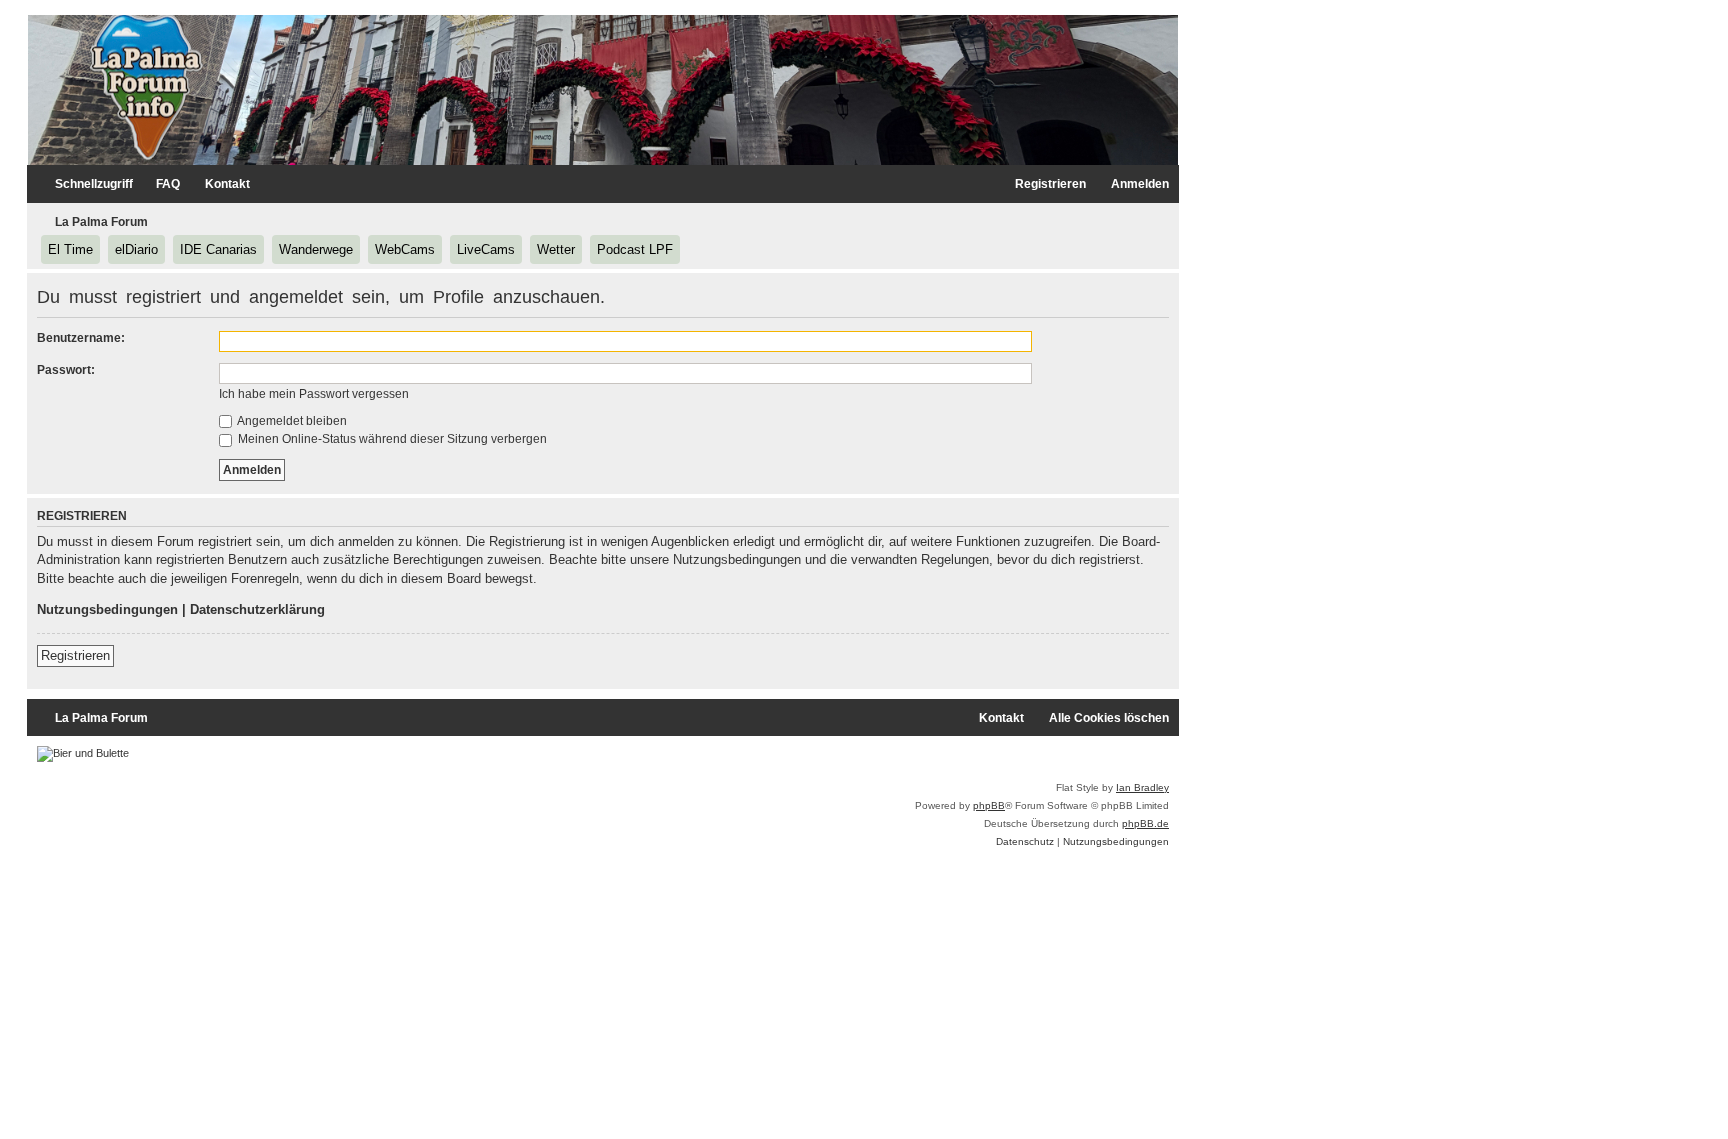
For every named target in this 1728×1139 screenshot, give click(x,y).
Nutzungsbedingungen (107, 609)
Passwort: (66, 370)
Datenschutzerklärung (257, 609)
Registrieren (75, 655)
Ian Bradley (1142, 787)
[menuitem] (159, 184)
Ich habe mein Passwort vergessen (314, 394)
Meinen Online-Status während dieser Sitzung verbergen (391, 439)
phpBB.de (1145, 823)
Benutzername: (81, 338)
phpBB (989, 805)
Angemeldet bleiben (291, 421)
